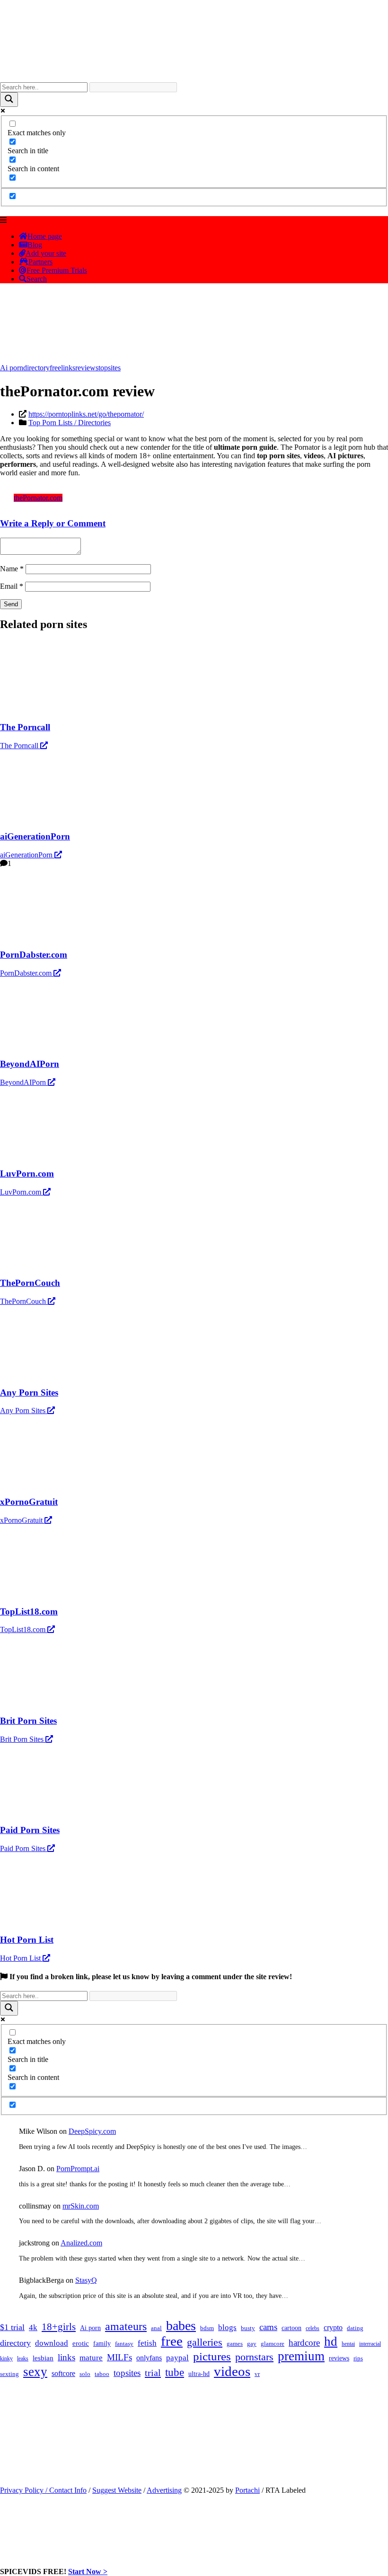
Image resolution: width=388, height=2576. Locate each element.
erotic (81, 2343)
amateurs (126, 2326)
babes (181, 2326)
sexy (35, 2372)
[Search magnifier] (9, 100)
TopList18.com (24, 1629)
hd (331, 2341)
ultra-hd (199, 2374)
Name (12, 569)
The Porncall (20, 746)
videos (232, 2371)
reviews (87, 368)
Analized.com (81, 2243)
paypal (177, 2358)
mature (91, 2358)
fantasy (124, 2344)
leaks (23, 2358)
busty (248, 2328)
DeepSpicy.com (92, 2131)
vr (257, 2374)
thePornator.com (38, 498)
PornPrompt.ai (78, 2169)
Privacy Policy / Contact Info (43, 2490)
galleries (205, 2342)
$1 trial (12, 2327)
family (102, 2343)
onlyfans (149, 2358)
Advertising (164, 2490)
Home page (45, 236)
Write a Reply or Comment (53, 523)
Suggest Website (117, 2490)
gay (252, 2344)
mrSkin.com (81, 2206)
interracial (370, 2344)
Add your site (46, 253)
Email (12, 586)
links (68, 368)
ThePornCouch (24, 1301)
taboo (102, 2374)
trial (153, 2373)
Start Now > (88, 2572)
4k (33, 2327)
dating (355, 2328)
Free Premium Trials (57, 270)
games (235, 2344)
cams (268, 2327)
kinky (6, 2358)
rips (358, 2358)
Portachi (247, 2490)
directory (36, 368)
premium (301, 2356)
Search (37, 279)
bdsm (207, 2328)
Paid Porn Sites (24, 1848)
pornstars (254, 2357)
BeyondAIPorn (24, 1082)
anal (156, 2328)
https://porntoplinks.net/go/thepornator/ (86, 414)
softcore (63, 2373)
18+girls (59, 2327)
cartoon (291, 2328)
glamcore (273, 2344)
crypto (333, 2327)
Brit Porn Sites (23, 1739)
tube (175, 2372)
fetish (147, 2343)
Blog (35, 245)
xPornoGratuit (22, 1520)
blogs (227, 2327)
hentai (348, 2344)
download (52, 2343)
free (55, 368)
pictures (212, 2356)
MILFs (119, 2357)
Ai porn (12, 368)
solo (85, 2374)
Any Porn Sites (24, 1410)
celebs (313, 2328)
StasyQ (86, 2280)
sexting (9, 2374)
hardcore (304, 2343)
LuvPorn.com (22, 1192)
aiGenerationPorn (27, 855)
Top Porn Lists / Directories (70, 423)
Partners (40, 262)
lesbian (43, 2358)
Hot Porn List (21, 1958)
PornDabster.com (27, 973)
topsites (110, 368)
